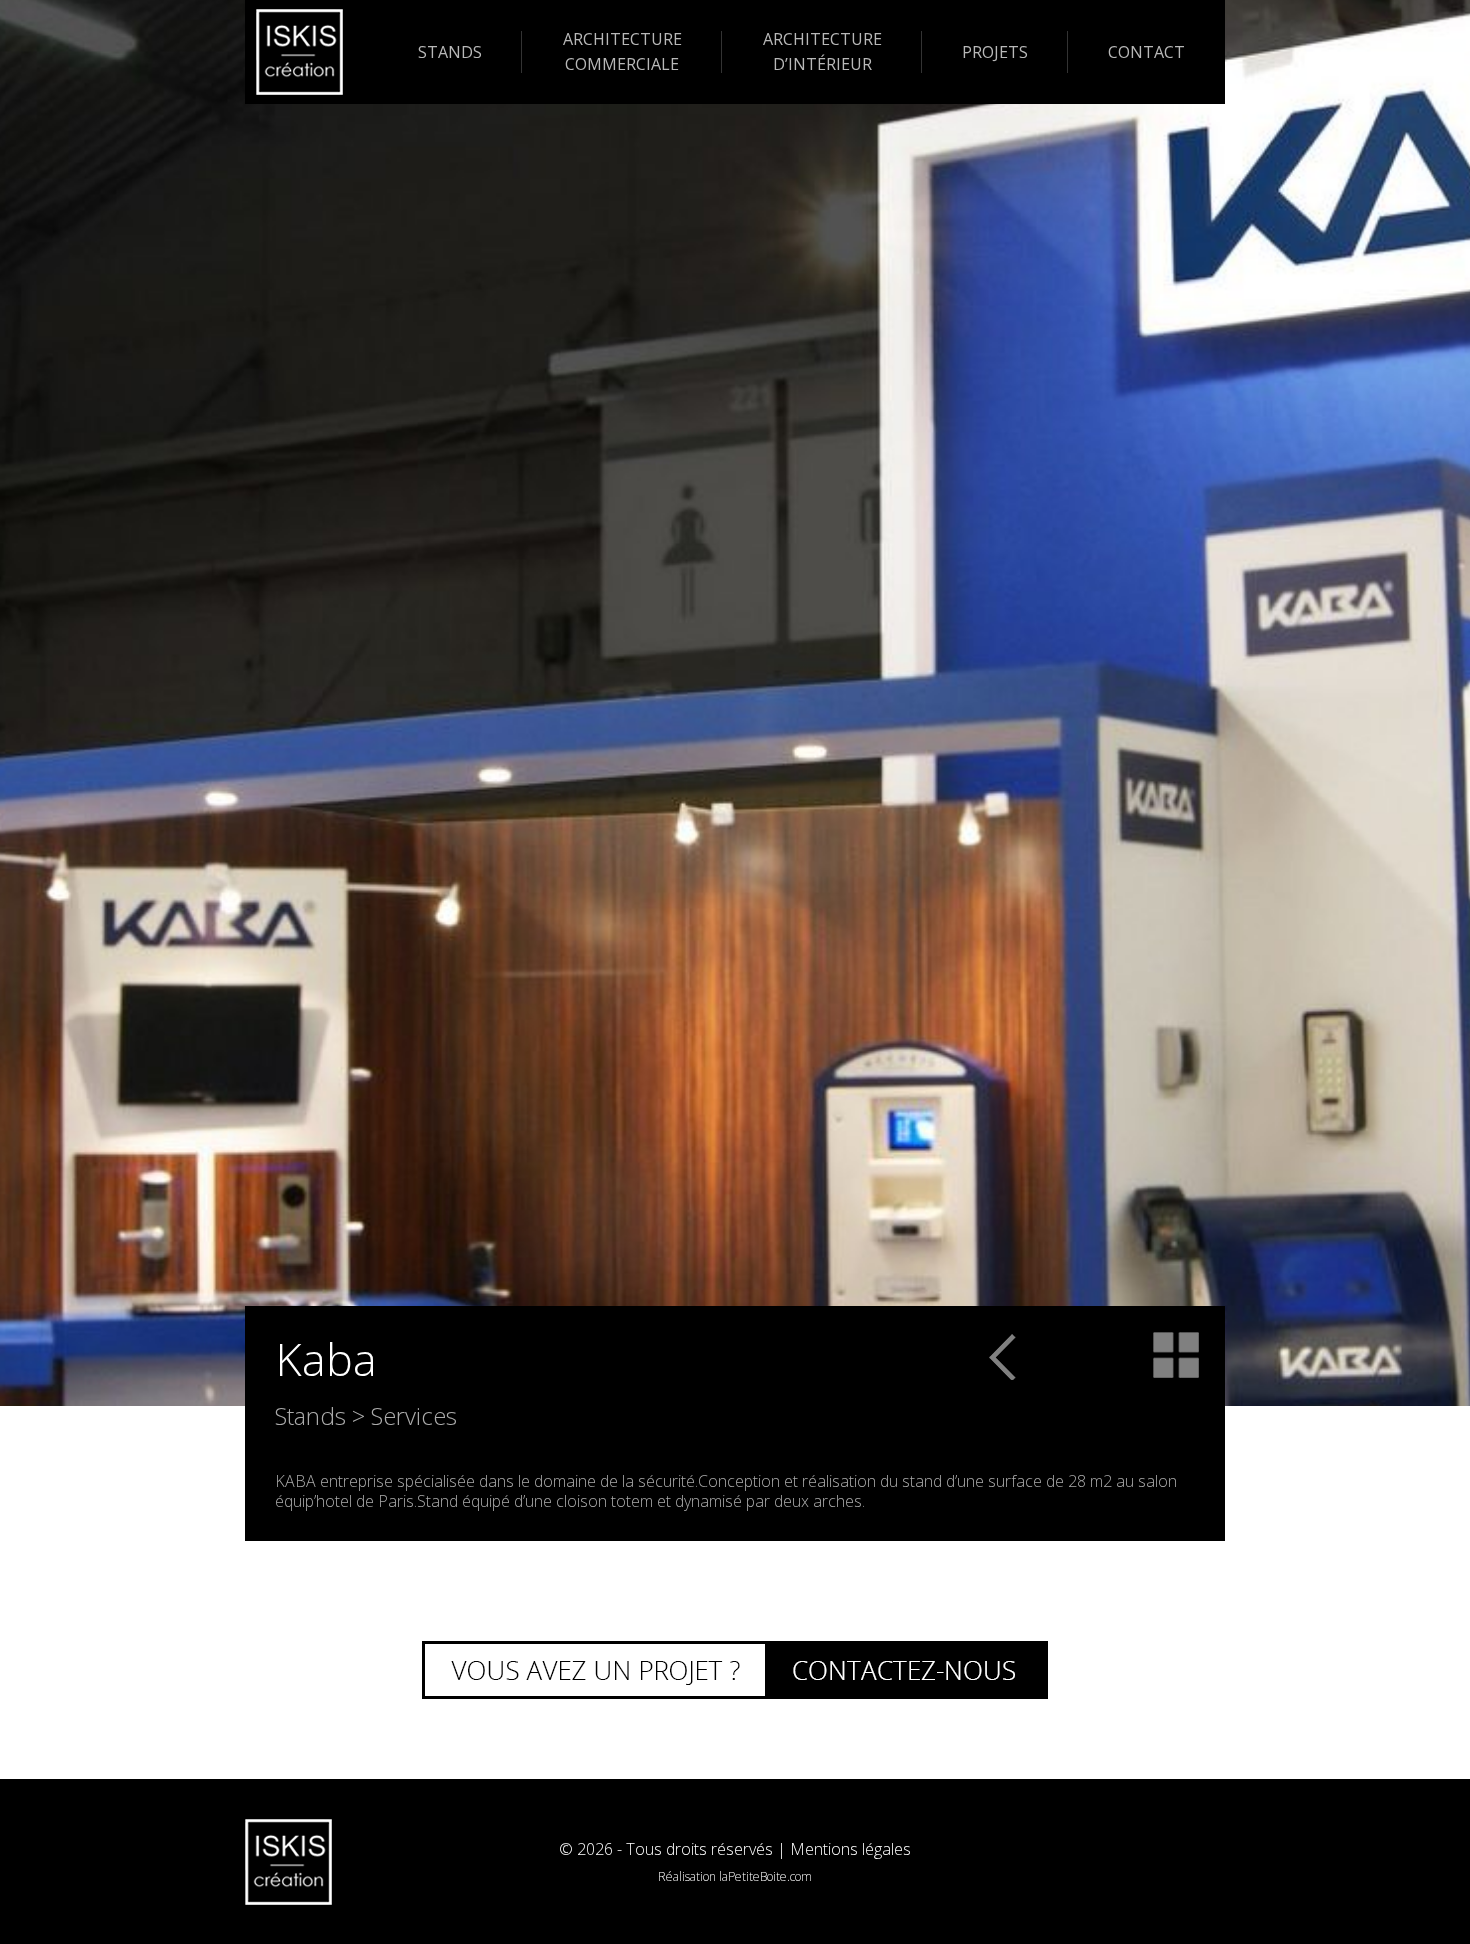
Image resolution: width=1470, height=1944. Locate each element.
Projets (995, 52)
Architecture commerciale (622, 51)
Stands (450, 52)
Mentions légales (850, 1849)
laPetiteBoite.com (765, 1876)
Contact (1146, 52)
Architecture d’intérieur (822, 51)
